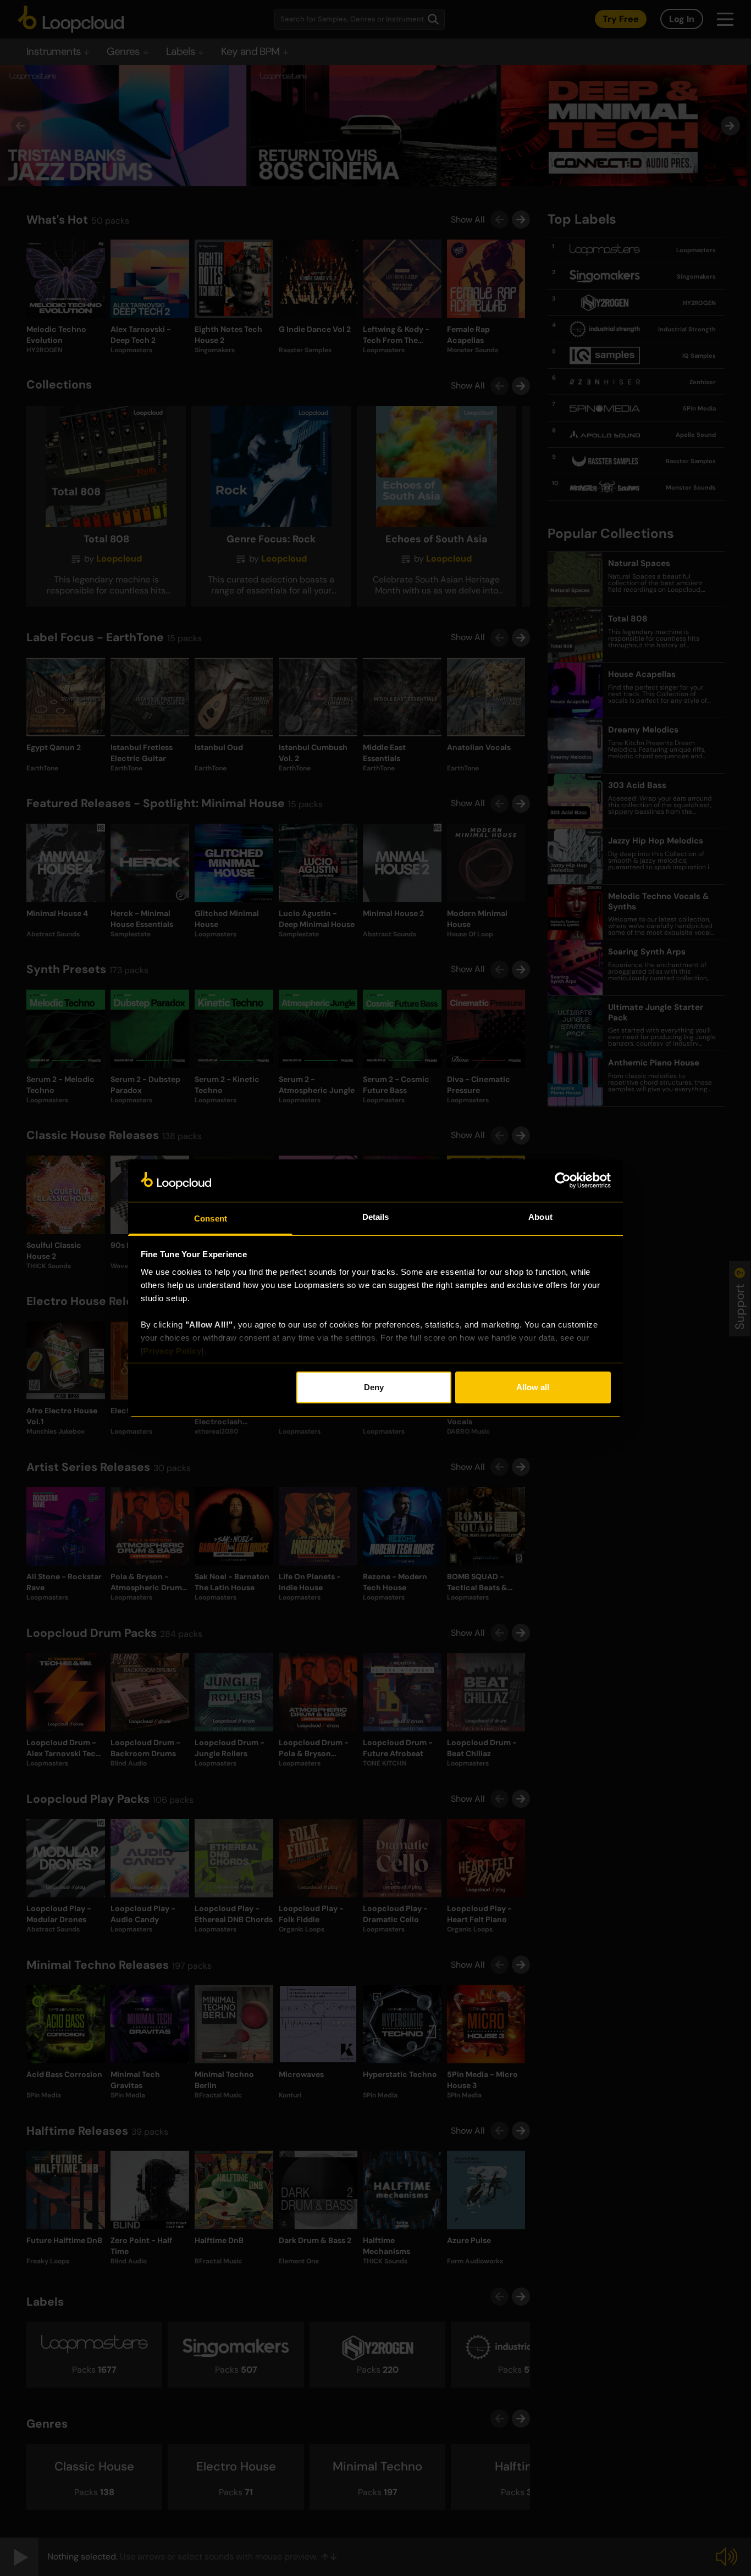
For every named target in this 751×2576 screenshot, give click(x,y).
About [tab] (540, 1217)
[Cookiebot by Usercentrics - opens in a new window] (563, 1180)
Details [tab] (376, 1217)
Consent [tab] (211, 1218)
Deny (374, 1387)
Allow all (533, 1387)
